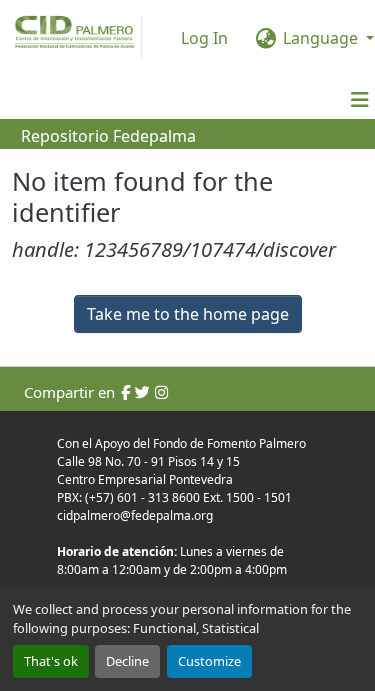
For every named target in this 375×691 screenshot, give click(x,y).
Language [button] (320, 38)
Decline (127, 661)
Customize (209, 661)
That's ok (51, 661)
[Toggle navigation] (360, 100)
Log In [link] (204, 38)
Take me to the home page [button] (188, 314)
